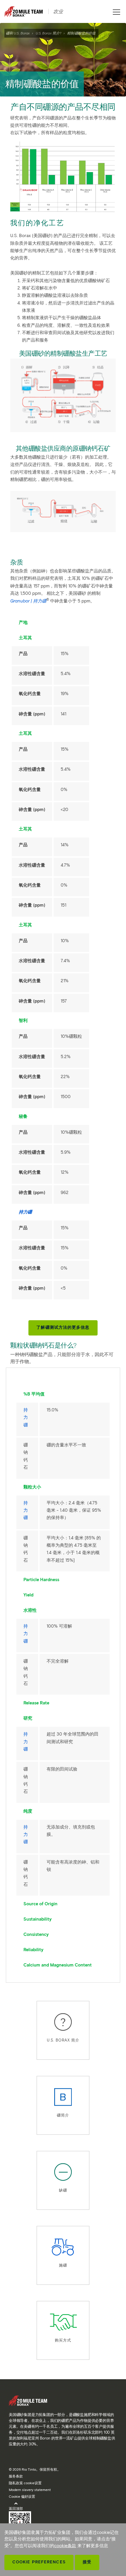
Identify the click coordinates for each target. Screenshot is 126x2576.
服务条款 (16, 2476)
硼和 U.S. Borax (18, 33)
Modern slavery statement (30, 2490)
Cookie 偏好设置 (22, 2496)
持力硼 (26, 1417)
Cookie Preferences (39, 2562)
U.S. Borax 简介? (48, 33)
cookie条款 (65, 2546)
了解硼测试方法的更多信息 (63, 1327)
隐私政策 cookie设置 (25, 2483)
